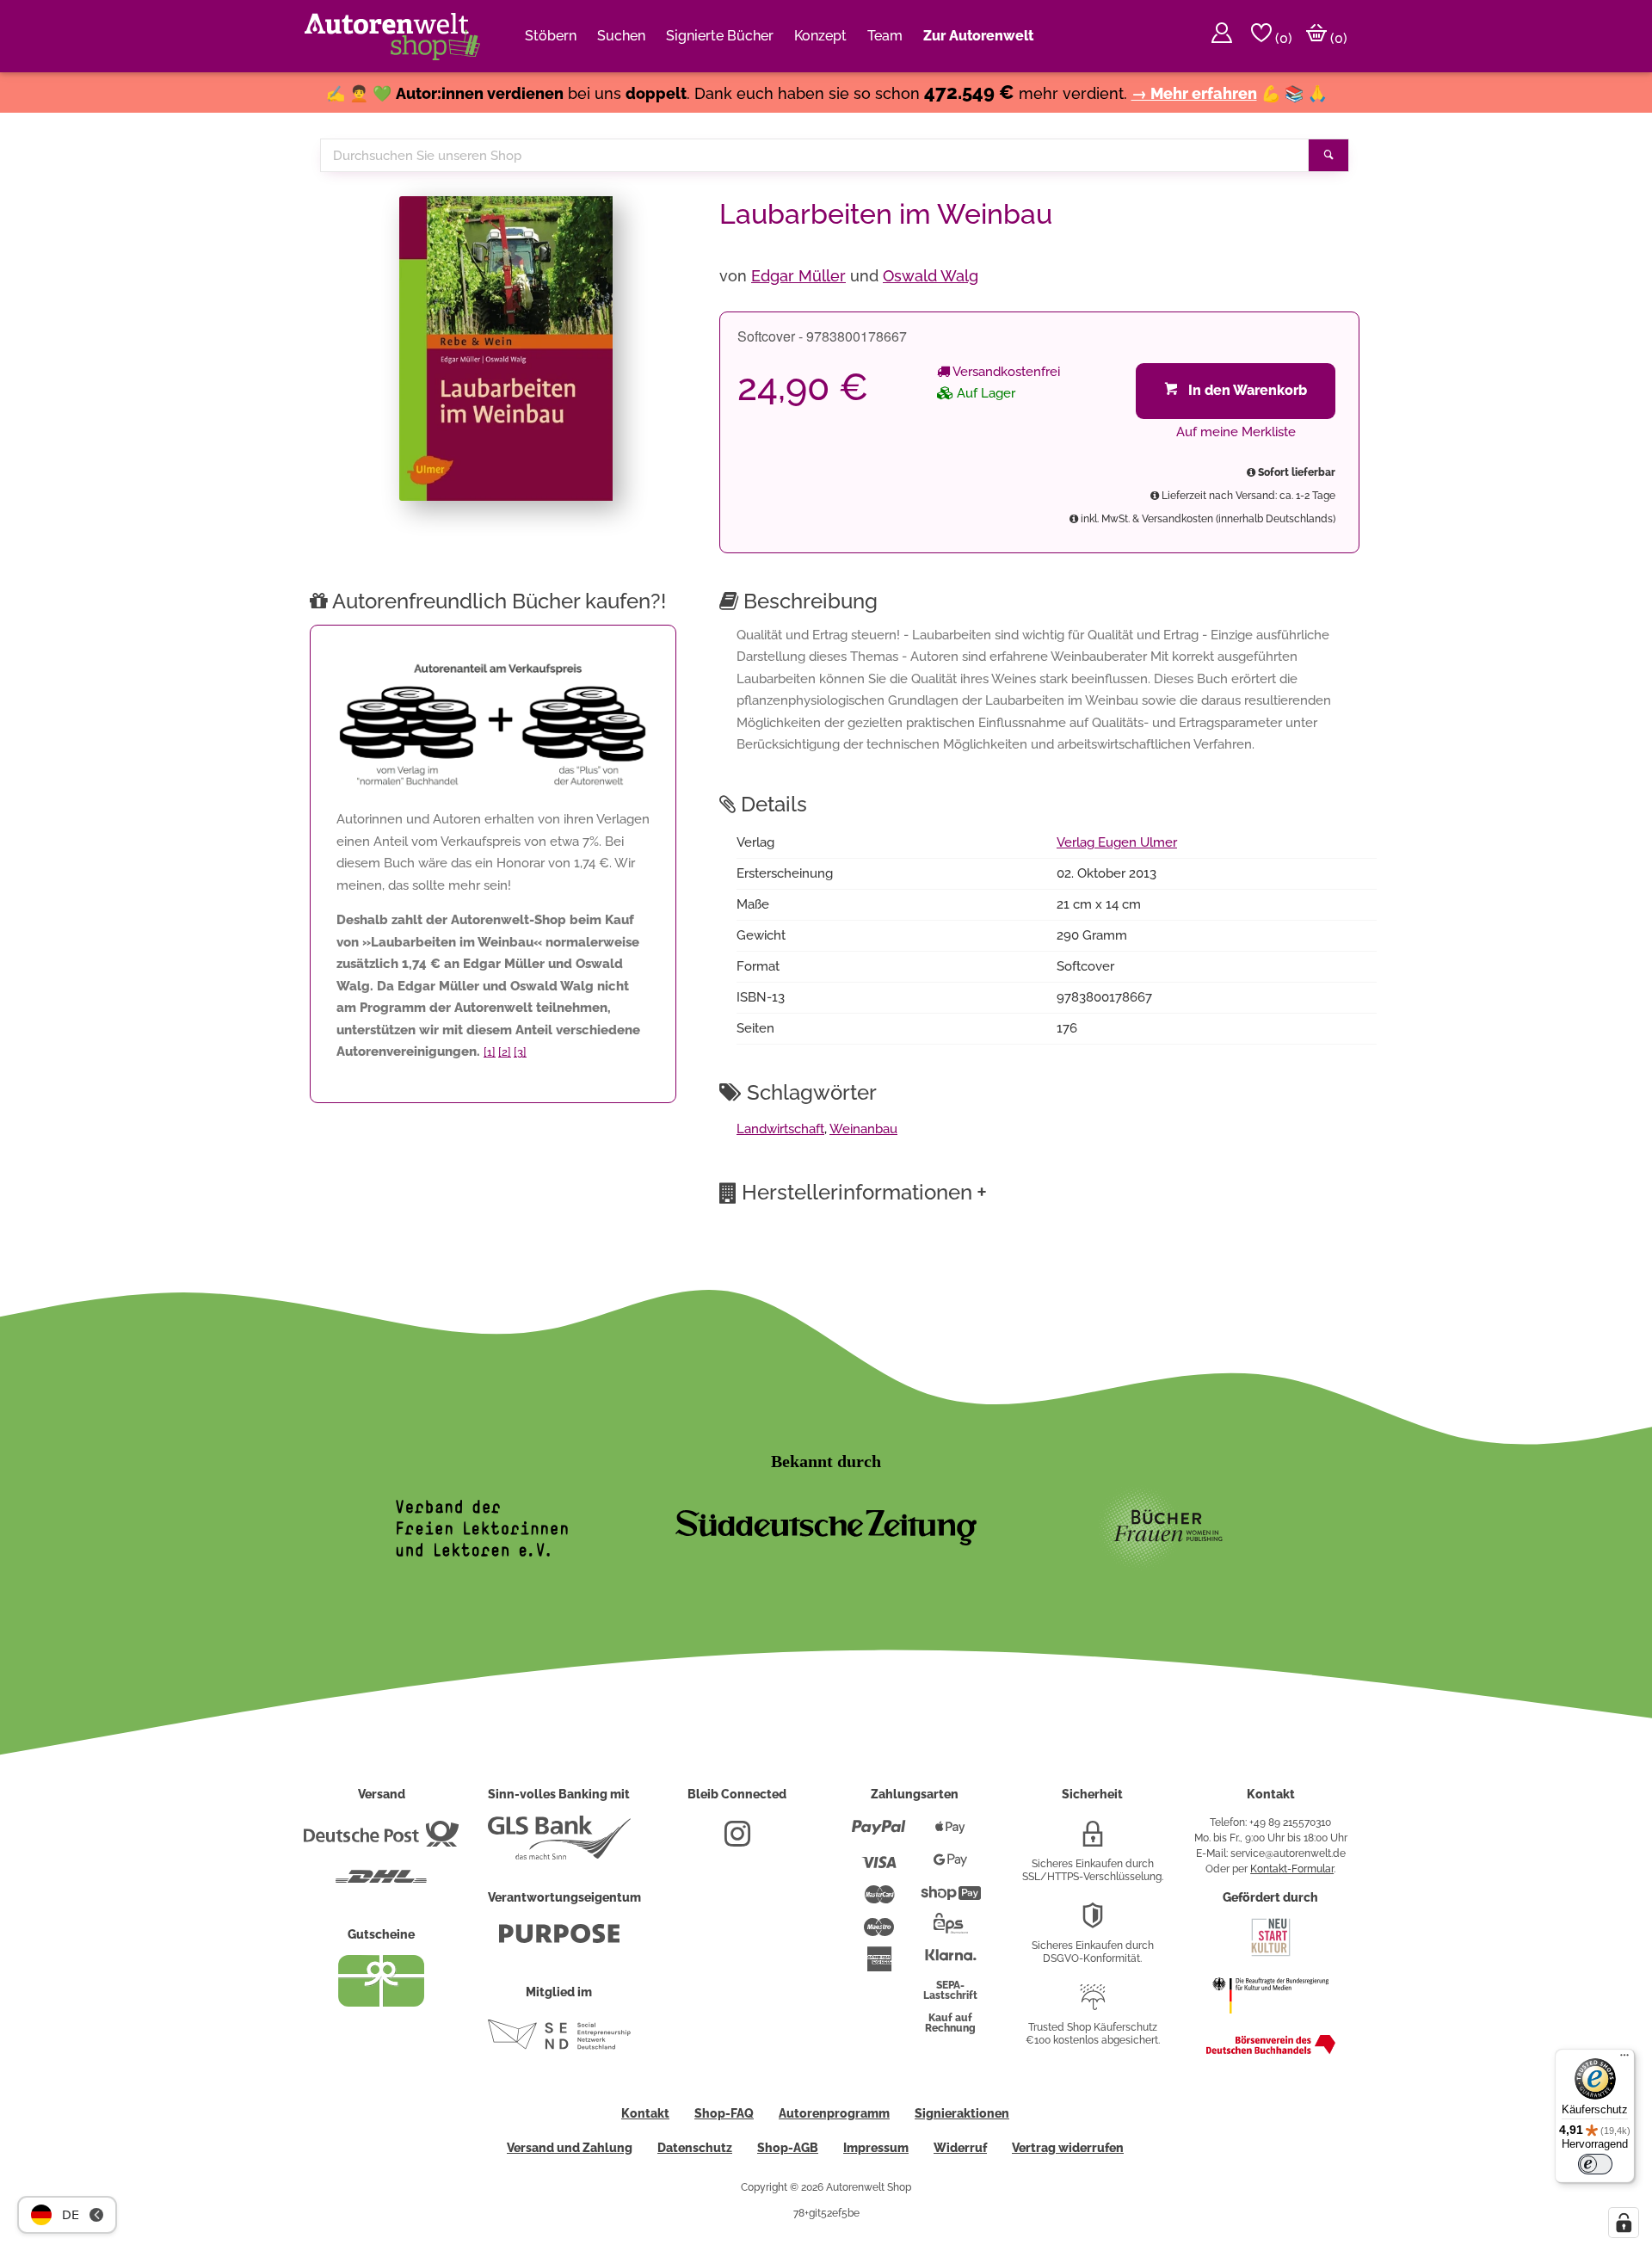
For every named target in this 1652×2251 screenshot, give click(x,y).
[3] (520, 1052)
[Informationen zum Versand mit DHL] (381, 1884)
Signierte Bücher (720, 36)
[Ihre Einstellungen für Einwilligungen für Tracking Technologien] (1624, 2223)
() (1282, 38)
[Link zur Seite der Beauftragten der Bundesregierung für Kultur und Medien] (1270, 2022)
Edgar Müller (798, 276)
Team (885, 36)
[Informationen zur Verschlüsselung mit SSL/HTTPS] (1093, 1841)
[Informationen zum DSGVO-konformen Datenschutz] (1093, 1922)
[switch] (1595, 2164)
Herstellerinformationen (864, 1192)
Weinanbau (863, 1129)
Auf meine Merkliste (1236, 432)
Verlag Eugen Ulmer (1117, 842)
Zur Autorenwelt (978, 36)
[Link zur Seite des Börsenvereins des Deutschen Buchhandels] (1271, 2051)
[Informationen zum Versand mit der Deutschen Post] (381, 1841)
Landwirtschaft (780, 1129)
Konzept (820, 36)
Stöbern (551, 36)
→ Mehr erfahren (1194, 93)
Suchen (621, 36)
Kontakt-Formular (1292, 1869)
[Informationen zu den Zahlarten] (879, 1835)
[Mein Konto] (1222, 36)
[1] (490, 1052)
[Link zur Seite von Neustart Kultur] (1271, 1954)
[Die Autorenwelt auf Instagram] (737, 1841)
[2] (505, 1052)
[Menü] (1624, 2059)
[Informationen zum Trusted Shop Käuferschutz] (1093, 2004)
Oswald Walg (931, 276)
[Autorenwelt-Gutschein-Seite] (381, 2002)
